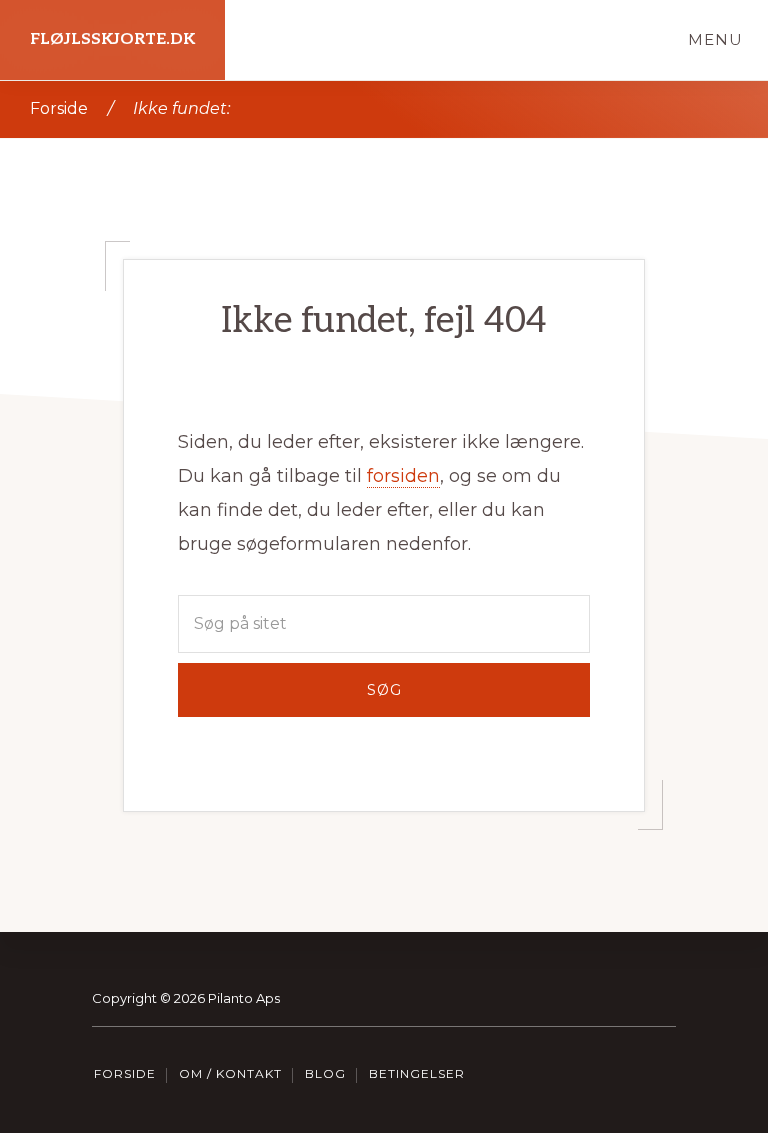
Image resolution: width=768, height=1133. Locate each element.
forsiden (403, 476)
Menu (715, 39)
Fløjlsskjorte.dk (112, 39)
